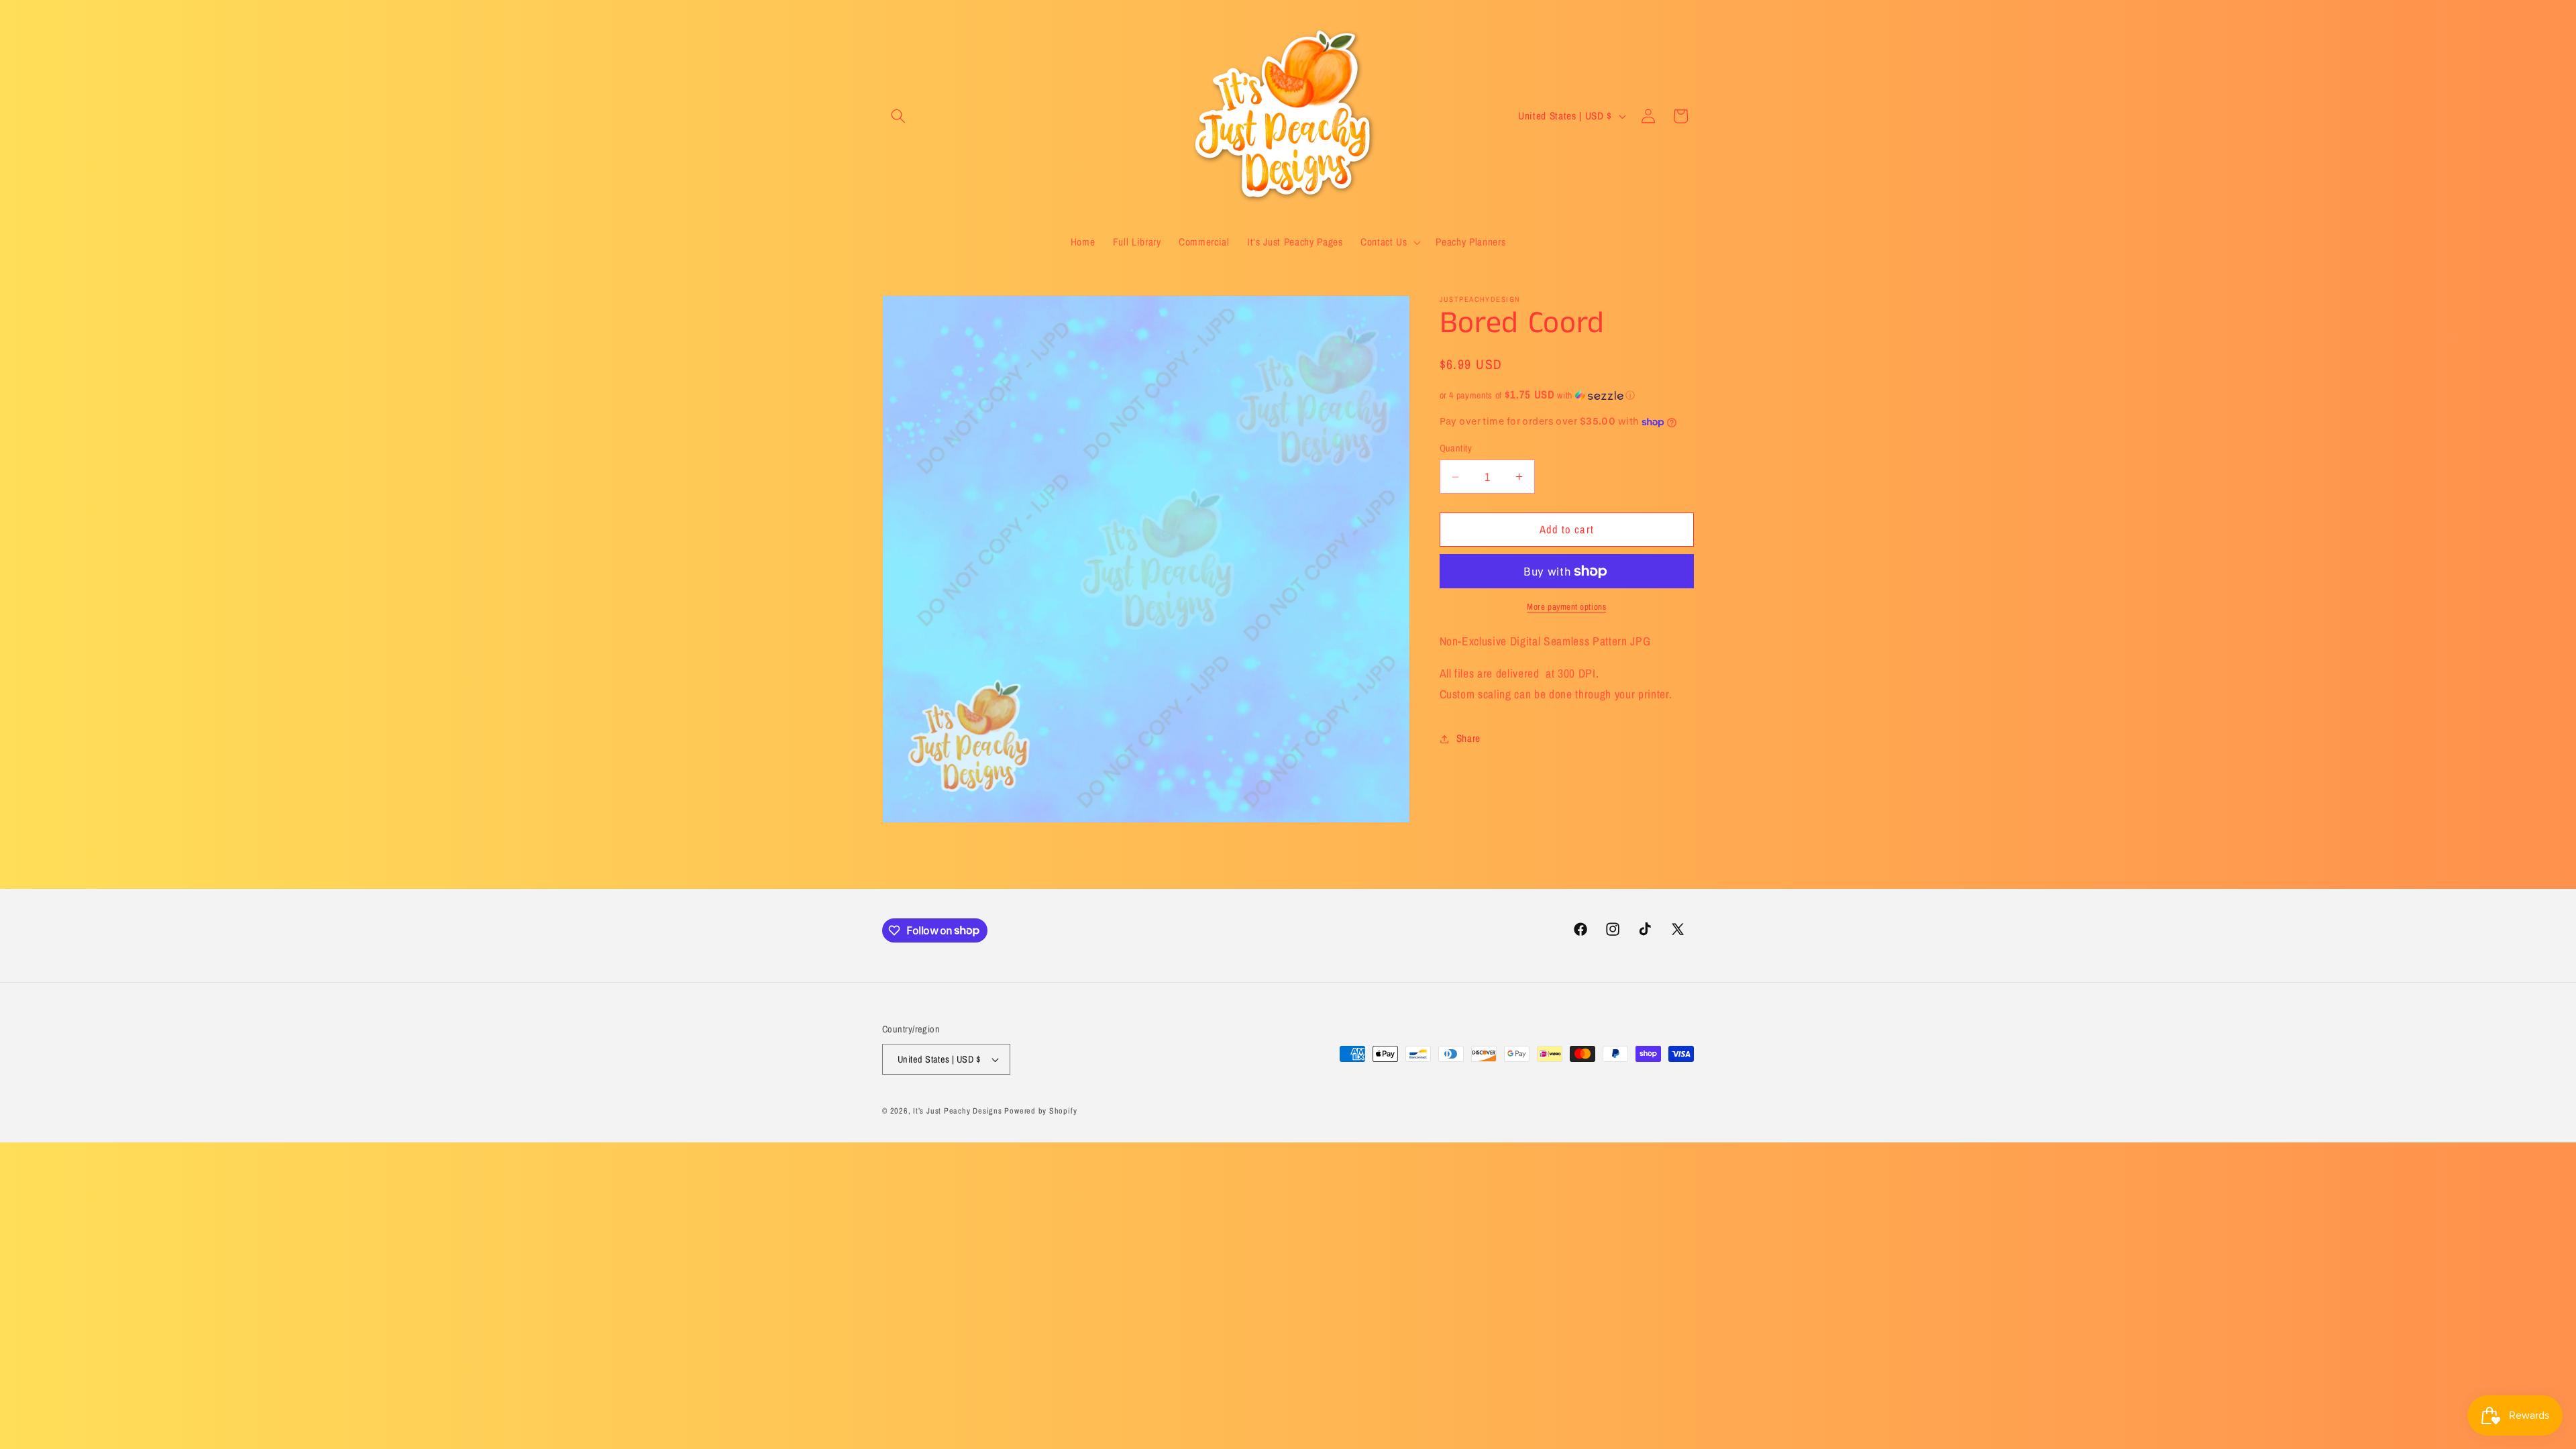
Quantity (1456, 448)
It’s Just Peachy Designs (957, 1111)
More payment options (1566, 606)
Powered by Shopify (1040, 1111)
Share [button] (1468, 738)
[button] (898, 116)
